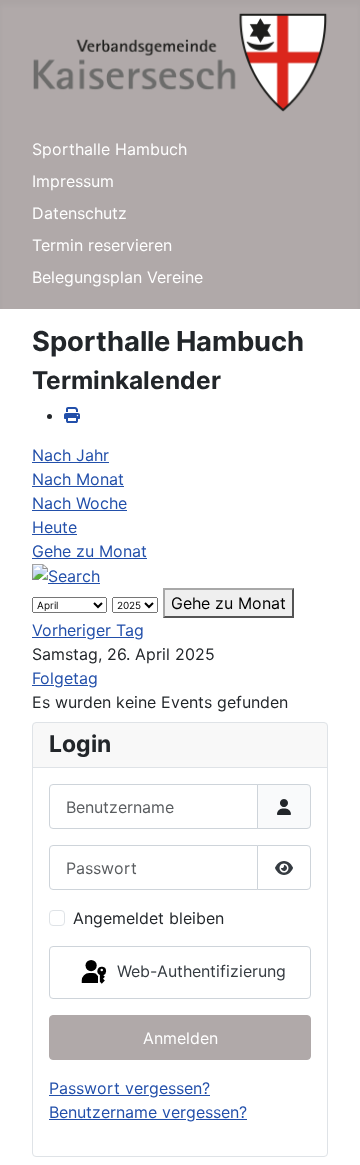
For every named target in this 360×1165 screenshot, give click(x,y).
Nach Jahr (70, 455)
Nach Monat (78, 479)
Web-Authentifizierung (199, 971)
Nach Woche (79, 503)
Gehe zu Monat (89, 551)
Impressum (73, 181)
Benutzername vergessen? (148, 1112)
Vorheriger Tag (88, 630)
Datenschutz (79, 213)
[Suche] (66, 575)
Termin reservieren (102, 245)
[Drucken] (72, 415)
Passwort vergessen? (129, 1088)
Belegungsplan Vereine (117, 277)
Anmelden (180, 1038)
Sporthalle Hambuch (109, 149)
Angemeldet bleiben (148, 918)
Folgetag (65, 678)
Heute (54, 527)
